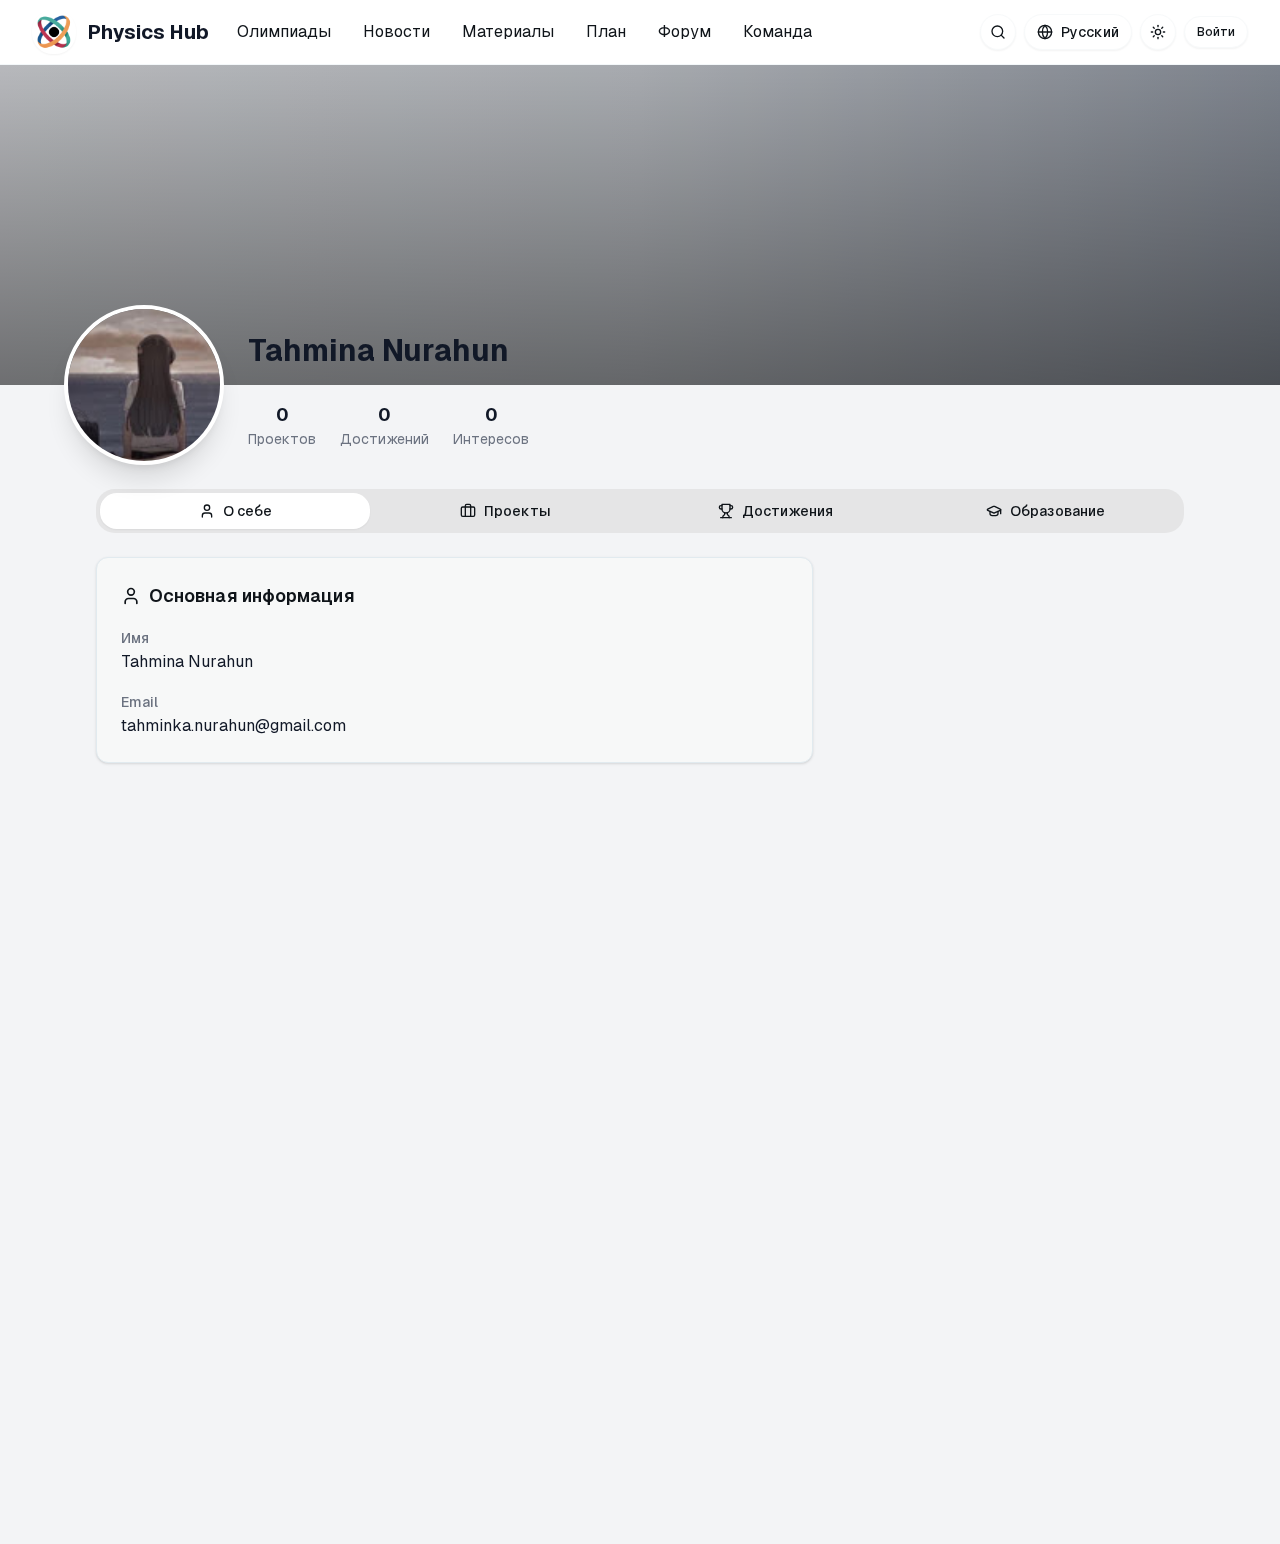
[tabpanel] (640, 660)
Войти (1216, 32)
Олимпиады (284, 31)
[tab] (235, 511)
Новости (396, 31)
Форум (684, 31)
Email (139, 702)
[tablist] (640, 511)
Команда (777, 31)
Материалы (508, 31)
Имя (135, 638)
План (606, 31)
